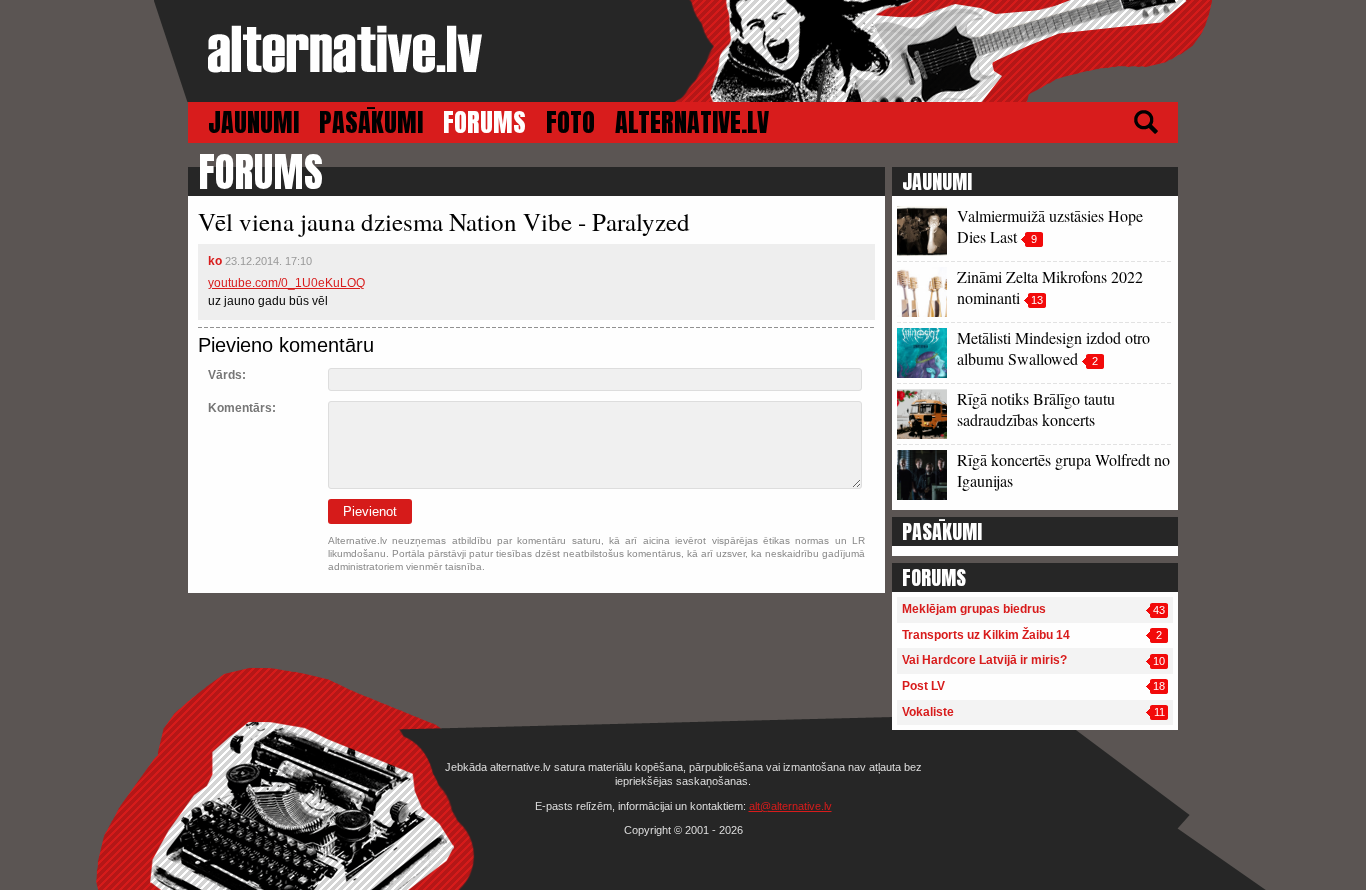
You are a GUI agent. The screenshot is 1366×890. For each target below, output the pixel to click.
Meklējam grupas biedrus (974, 609)
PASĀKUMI (371, 122)
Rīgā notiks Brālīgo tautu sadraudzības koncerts (1036, 409)
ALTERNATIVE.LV (692, 122)
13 (1037, 300)
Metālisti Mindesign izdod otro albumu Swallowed (1053, 348)
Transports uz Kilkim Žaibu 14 (986, 635)
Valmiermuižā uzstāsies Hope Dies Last (1050, 226)
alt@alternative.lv (790, 806)
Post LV (923, 686)
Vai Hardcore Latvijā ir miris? (984, 660)
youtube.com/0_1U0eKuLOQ (286, 283)
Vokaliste (928, 712)
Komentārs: (242, 408)
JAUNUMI (253, 122)
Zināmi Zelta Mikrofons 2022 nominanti (1050, 287)
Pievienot (370, 511)
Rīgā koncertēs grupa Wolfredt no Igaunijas (1063, 470)
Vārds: (227, 375)
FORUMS (484, 122)
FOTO (570, 122)
